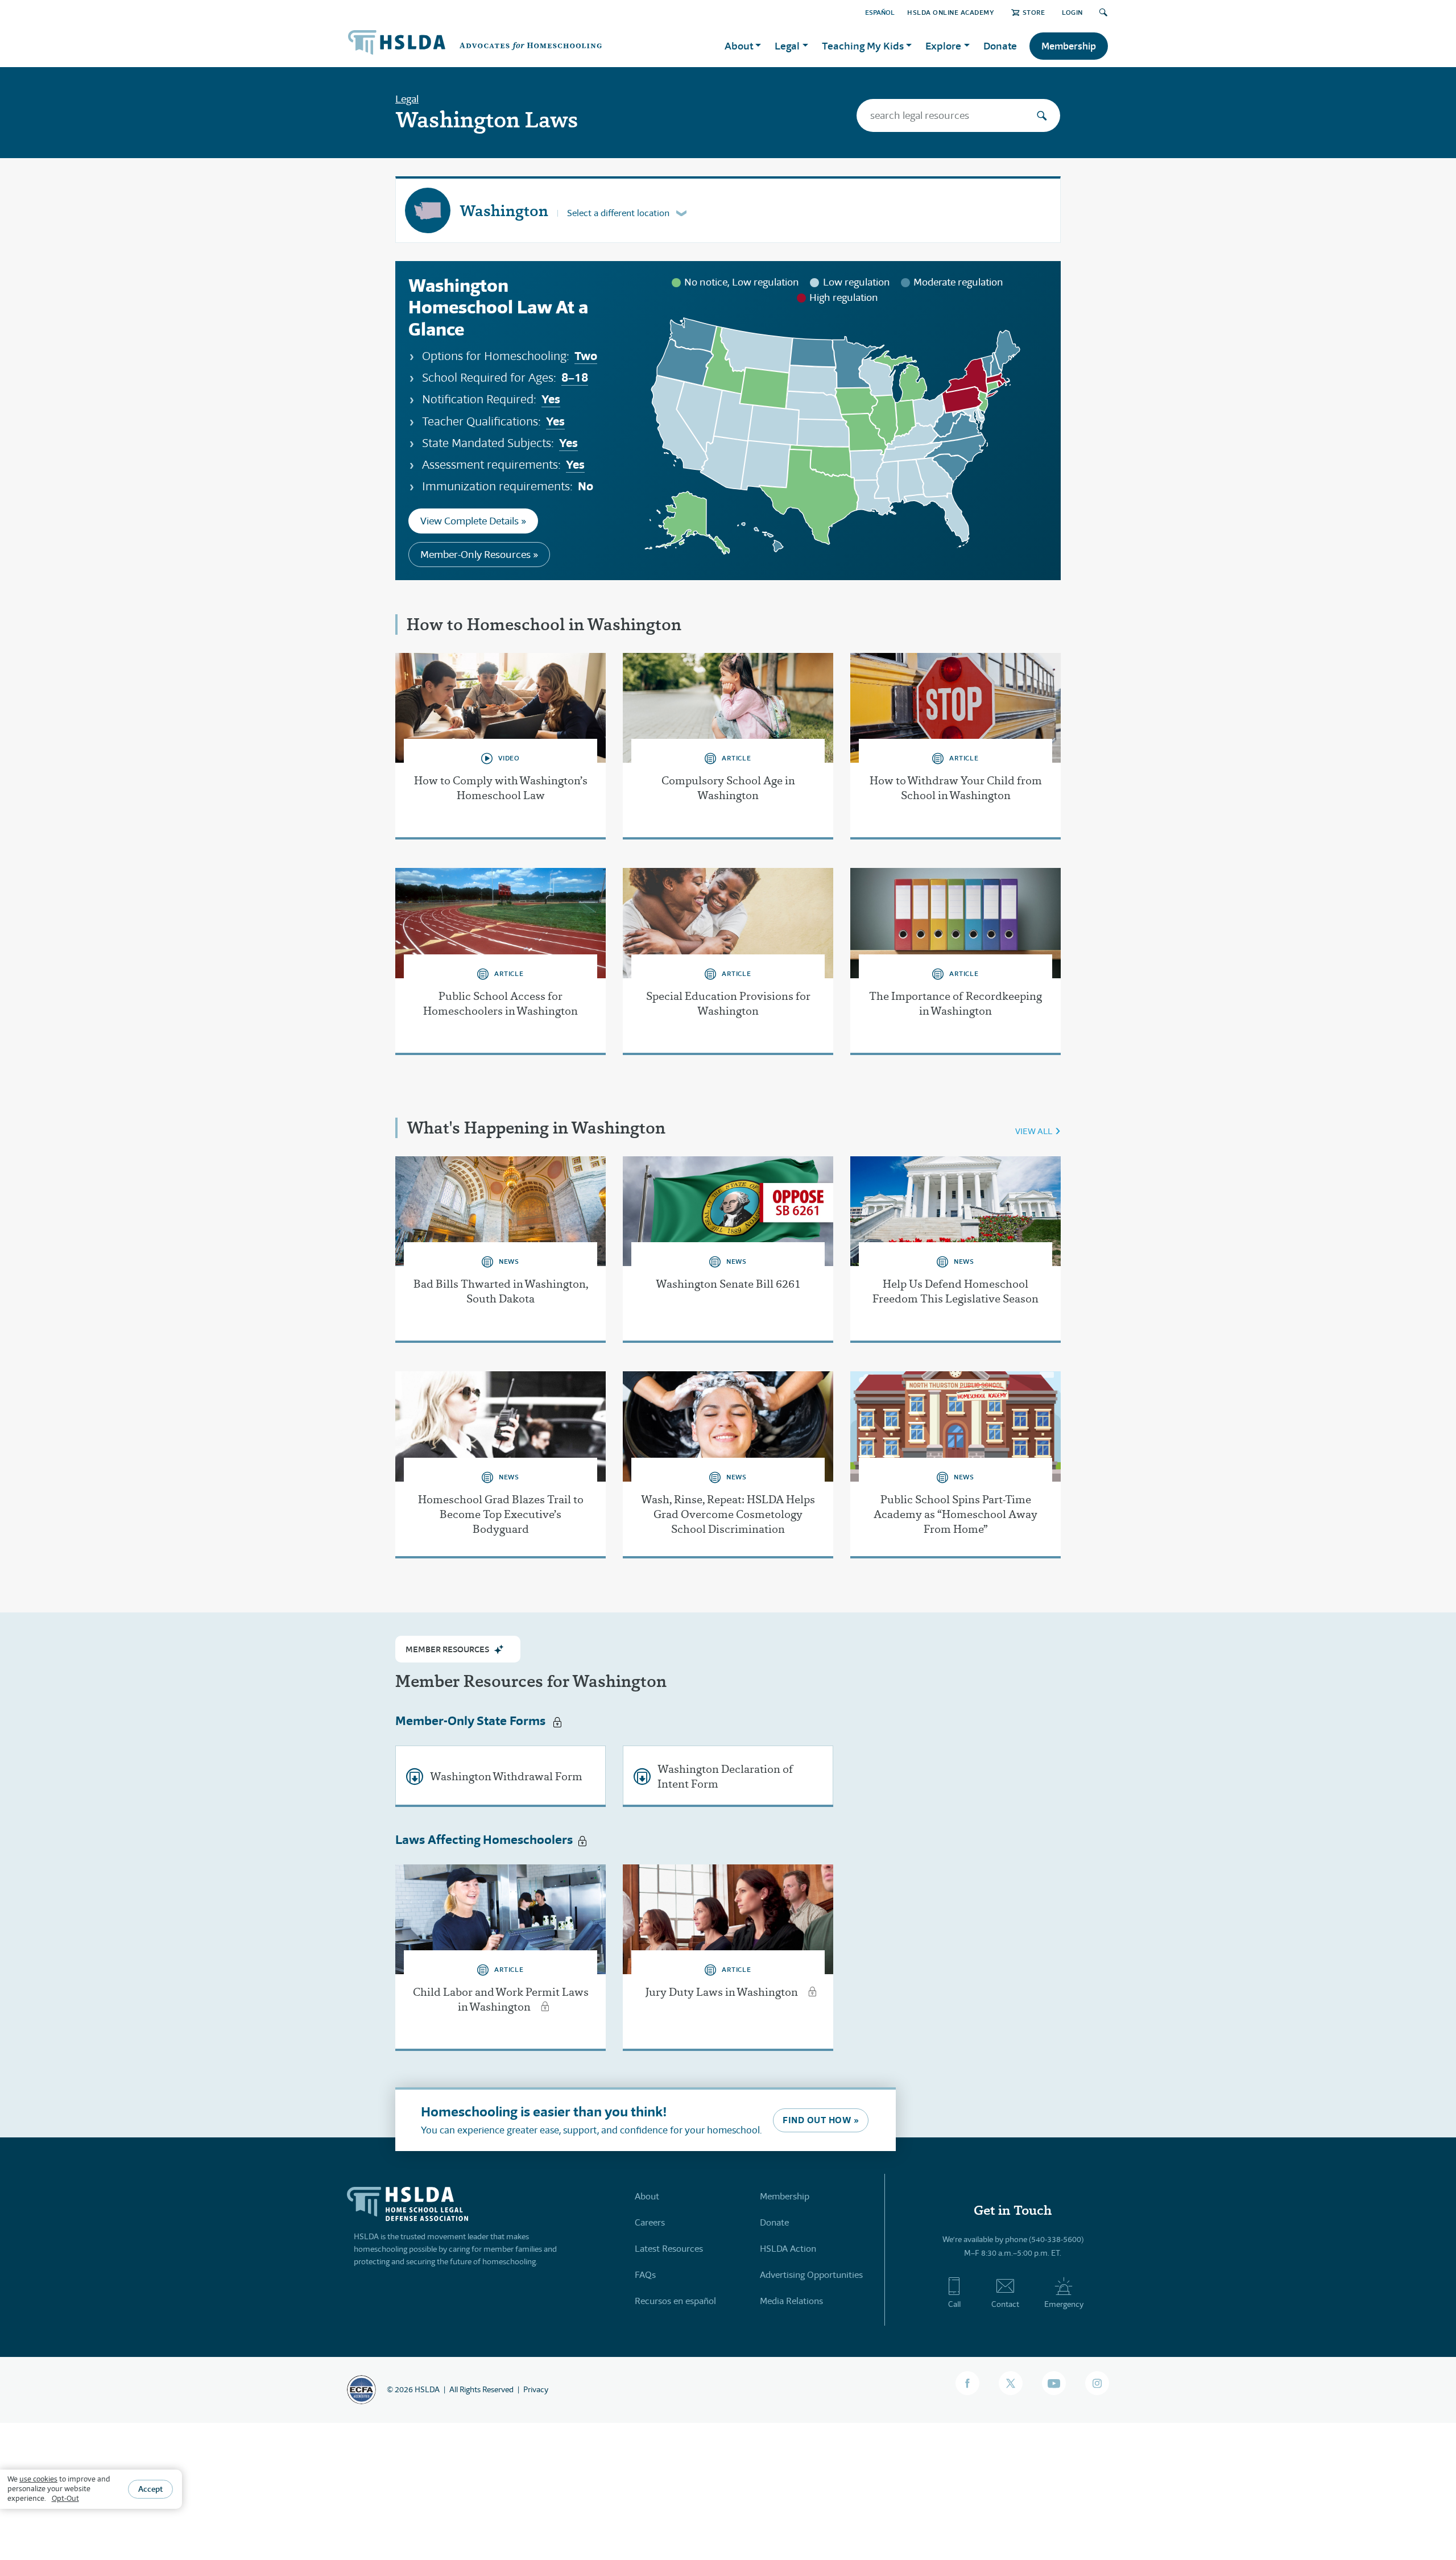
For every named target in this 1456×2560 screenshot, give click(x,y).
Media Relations (791, 2301)
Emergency (1064, 2304)
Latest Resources (669, 2249)
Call (954, 2304)
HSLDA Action (788, 2249)
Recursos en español (675, 2301)
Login (1072, 12)
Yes (551, 399)
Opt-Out (65, 2498)
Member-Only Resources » (479, 555)
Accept (150, 2489)
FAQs (645, 2275)
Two (586, 356)
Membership (1069, 46)
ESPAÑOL (880, 12)
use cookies (38, 2479)
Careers (650, 2222)
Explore (943, 46)
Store (1034, 12)
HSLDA (427, 2389)
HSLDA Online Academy (951, 12)
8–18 (575, 377)
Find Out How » (821, 2120)
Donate (1000, 46)
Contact (1005, 2304)
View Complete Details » (473, 521)
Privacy (536, 2389)
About (647, 2196)
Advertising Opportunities (811, 2275)
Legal (407, 99)
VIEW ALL (1034, 1131)
